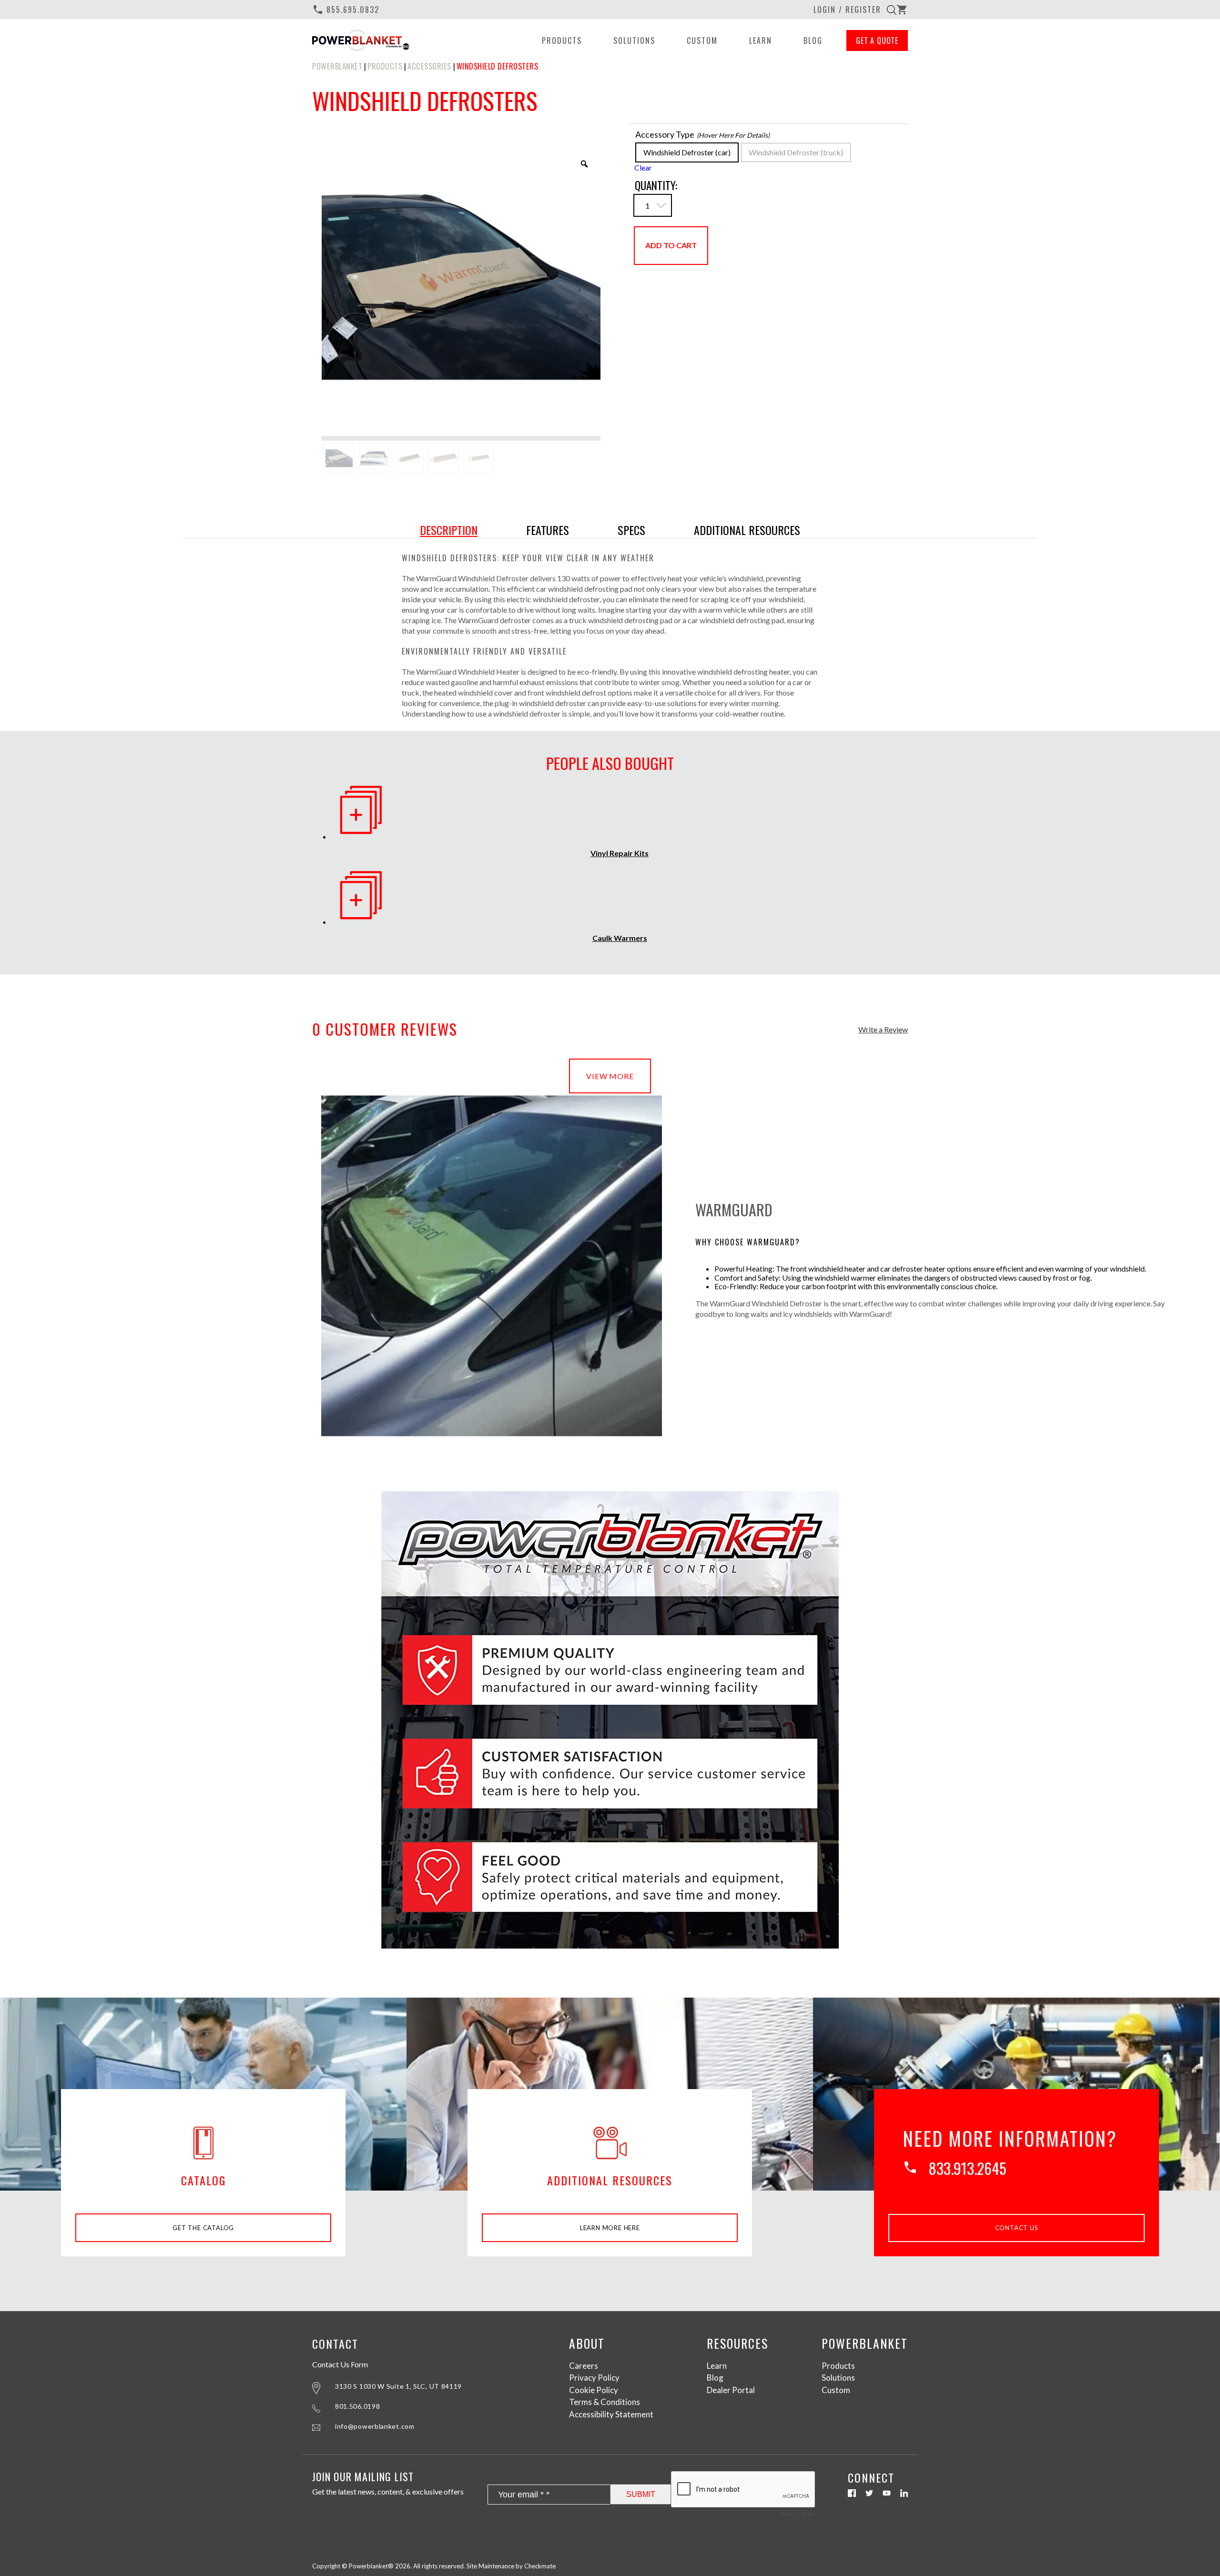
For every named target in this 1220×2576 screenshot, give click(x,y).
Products (562, 40)
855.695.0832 (346, 10)
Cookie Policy (594, 2390)
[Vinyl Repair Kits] (361, 836)
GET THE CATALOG (203, 2228)
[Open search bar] (892, 10)
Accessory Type (665, 134)
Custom (702, 40)
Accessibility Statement (611, 2414)
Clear (643, 167)
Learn (761, 40)
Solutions (634, 40)
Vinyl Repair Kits (620, 853)
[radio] (687, 152)
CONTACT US (1017, 2228)
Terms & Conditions (605, 2402)
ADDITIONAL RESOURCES (747, 530)
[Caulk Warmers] (361, 922)
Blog (813, 40)
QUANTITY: (656, 185)
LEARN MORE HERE (610, 2228)
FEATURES (548, 530)
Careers (584, 2366)
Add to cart (671, 245)
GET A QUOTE (877, 40)
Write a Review (883, 1030)
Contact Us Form (340, 2364)
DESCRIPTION (449, 530)
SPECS (631, 530)
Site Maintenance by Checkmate (511, 2566)
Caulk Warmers (620, 938)
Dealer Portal (731, 2390)
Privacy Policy (594, 2378)
